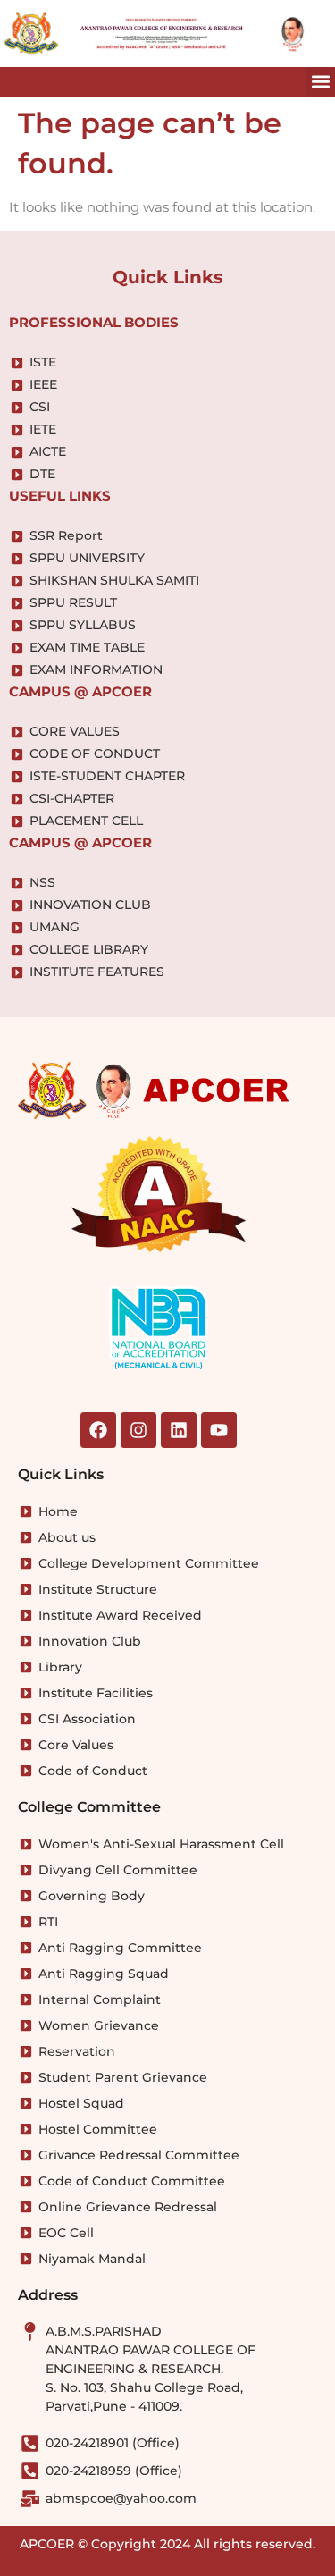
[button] (320, 82)
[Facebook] (98, 1430)
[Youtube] (219, 1430)
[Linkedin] (179, 1430)
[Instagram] (138, 1430)
